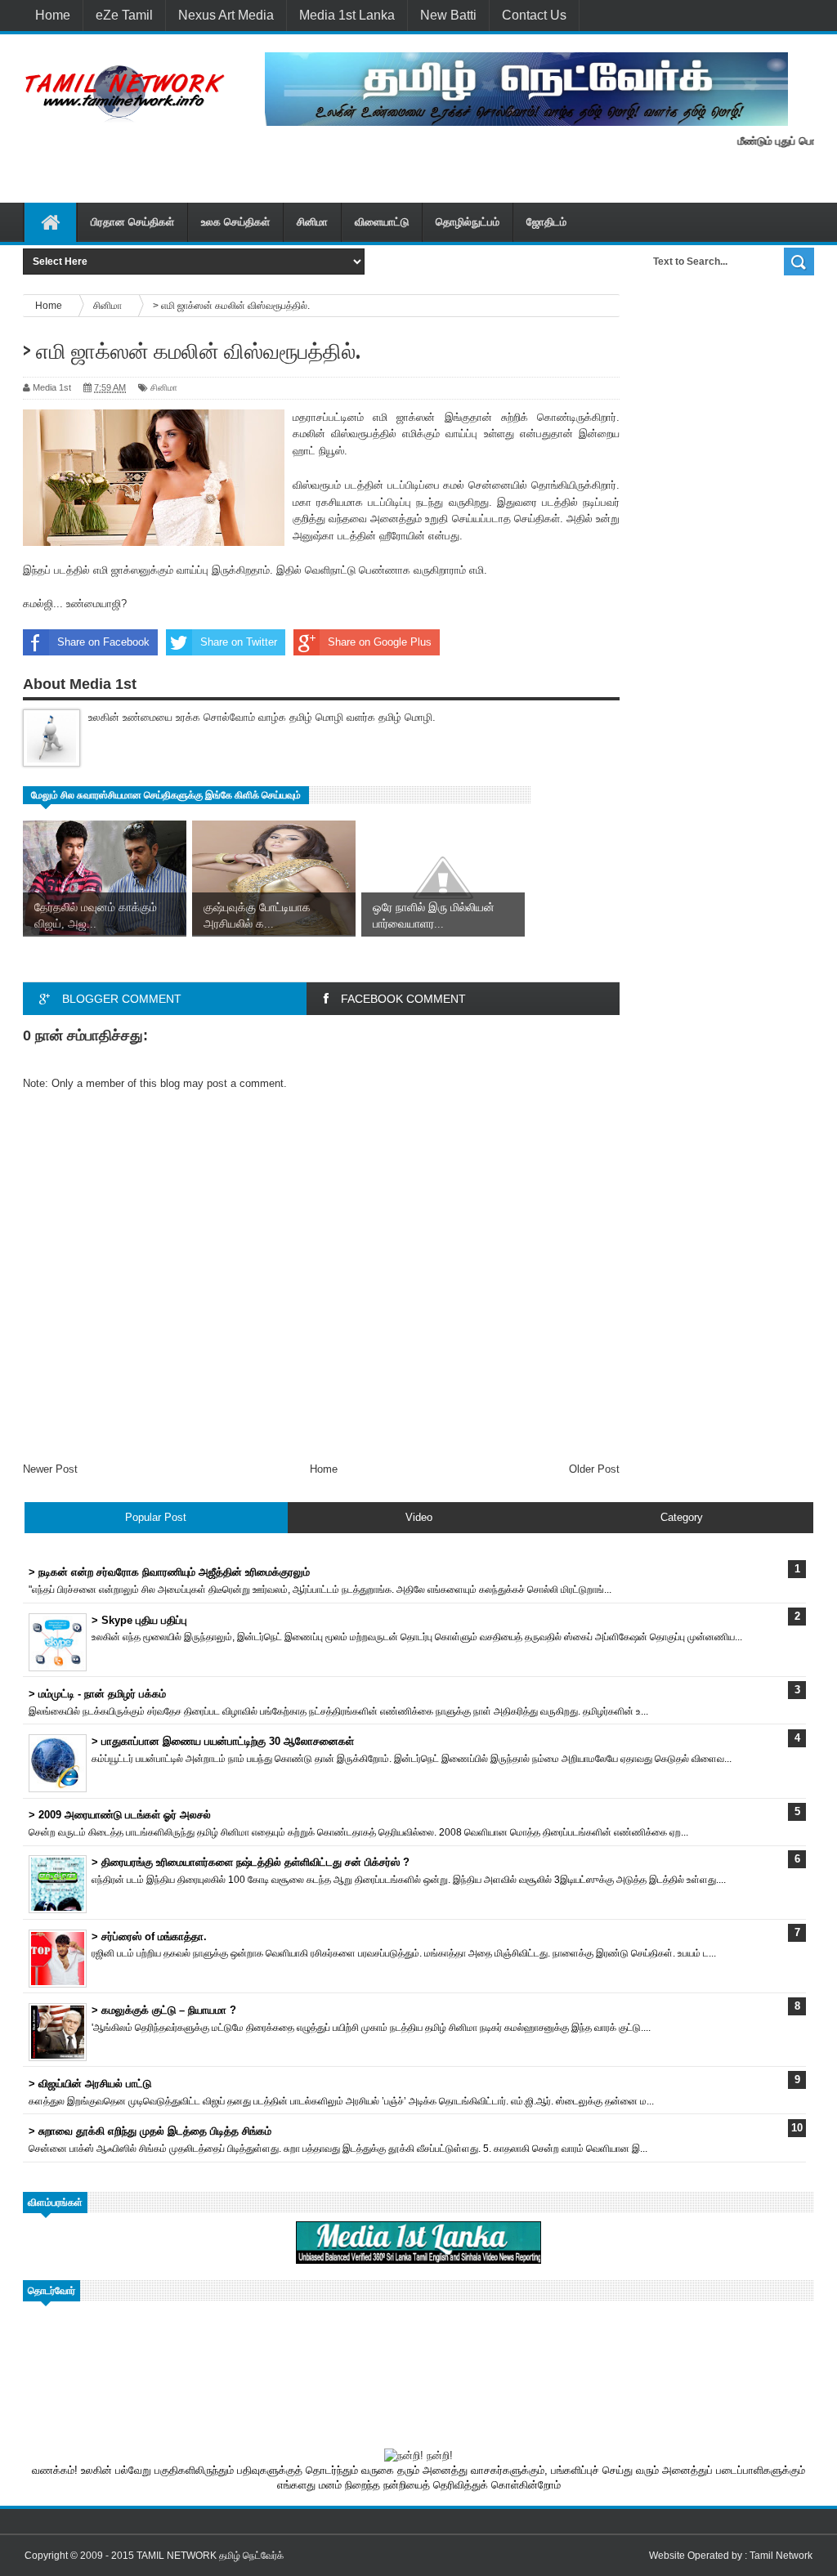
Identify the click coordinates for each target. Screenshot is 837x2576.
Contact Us (534, 15)
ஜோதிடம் (546, 222)
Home (53, 15)
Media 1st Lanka (347, 15)
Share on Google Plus (380, 642)
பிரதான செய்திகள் (132, 222)
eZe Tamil (124, 15)
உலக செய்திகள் (235, 222)
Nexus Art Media (226, 15)
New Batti (448, 15)
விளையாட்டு (382, 222)
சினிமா (312, 222)
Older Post (594, 1469)
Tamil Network (781, 2556)
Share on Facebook (103, 642)
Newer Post (50, 1469)
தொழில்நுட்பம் (468, 222)
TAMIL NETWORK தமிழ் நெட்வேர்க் (210, 2556)
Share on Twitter (239, 642)
